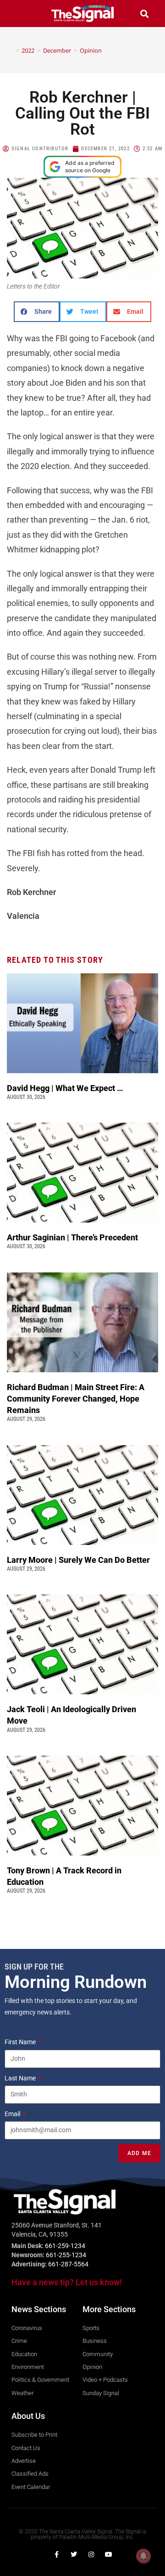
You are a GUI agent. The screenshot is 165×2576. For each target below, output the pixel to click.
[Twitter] (74, 2554)
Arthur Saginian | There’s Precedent (72, 1237)
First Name (21, 2042)
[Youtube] (109, 2554)
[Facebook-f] (56, 2554)
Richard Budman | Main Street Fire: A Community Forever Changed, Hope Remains (76, 1399)
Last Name (21, 2078)
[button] (21, 14)
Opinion (91, 50)
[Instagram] (91, 2554)
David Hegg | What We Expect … (65, 1088)
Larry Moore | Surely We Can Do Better (79, 1560)
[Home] (11, 50)
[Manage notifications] (143, 2556)
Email (13, 2114)
